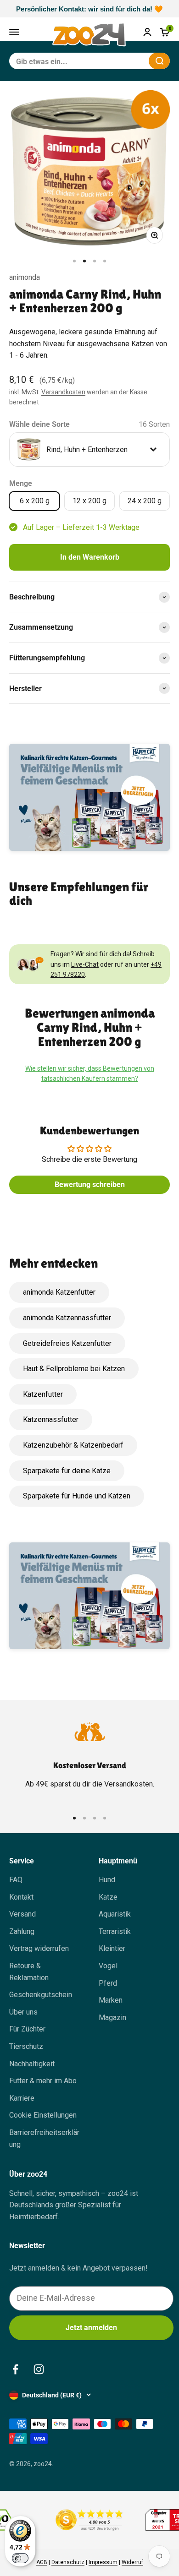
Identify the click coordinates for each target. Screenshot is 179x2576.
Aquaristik (115, 1914)
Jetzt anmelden (91, 2328)
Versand (22, 1914)
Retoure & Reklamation (29, 1972)
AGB (42, 2562)
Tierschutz (26, 2046)
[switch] (20, 2558)
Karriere (22, 2098)
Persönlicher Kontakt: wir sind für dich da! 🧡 (89, 9)
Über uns (23, 2012)
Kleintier (112, 1948)
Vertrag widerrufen (39, 1948)
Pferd (108, 1983)
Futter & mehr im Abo (43, 2081)
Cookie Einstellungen (43, 2115)
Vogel (108, 1966)
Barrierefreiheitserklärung (44, 2138)
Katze (108, 1897)
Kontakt (21, 1897)
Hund (107, 1880)
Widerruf (132, 2562)
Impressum (103, 2562)
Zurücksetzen (119, 61)
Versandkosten (63, 392)
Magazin (112, 2018)
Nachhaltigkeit (32, 2064)
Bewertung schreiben (90, 1185)
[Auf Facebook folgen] (15, 2369)
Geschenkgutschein (41, 1995)
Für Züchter (27, 2029)
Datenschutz (68, 2562)
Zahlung (22, 1931)
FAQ (16, 1880)
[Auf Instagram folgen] (39, 2369)
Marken (111, 2000)
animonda (25, 277)
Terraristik (115, 1931)
